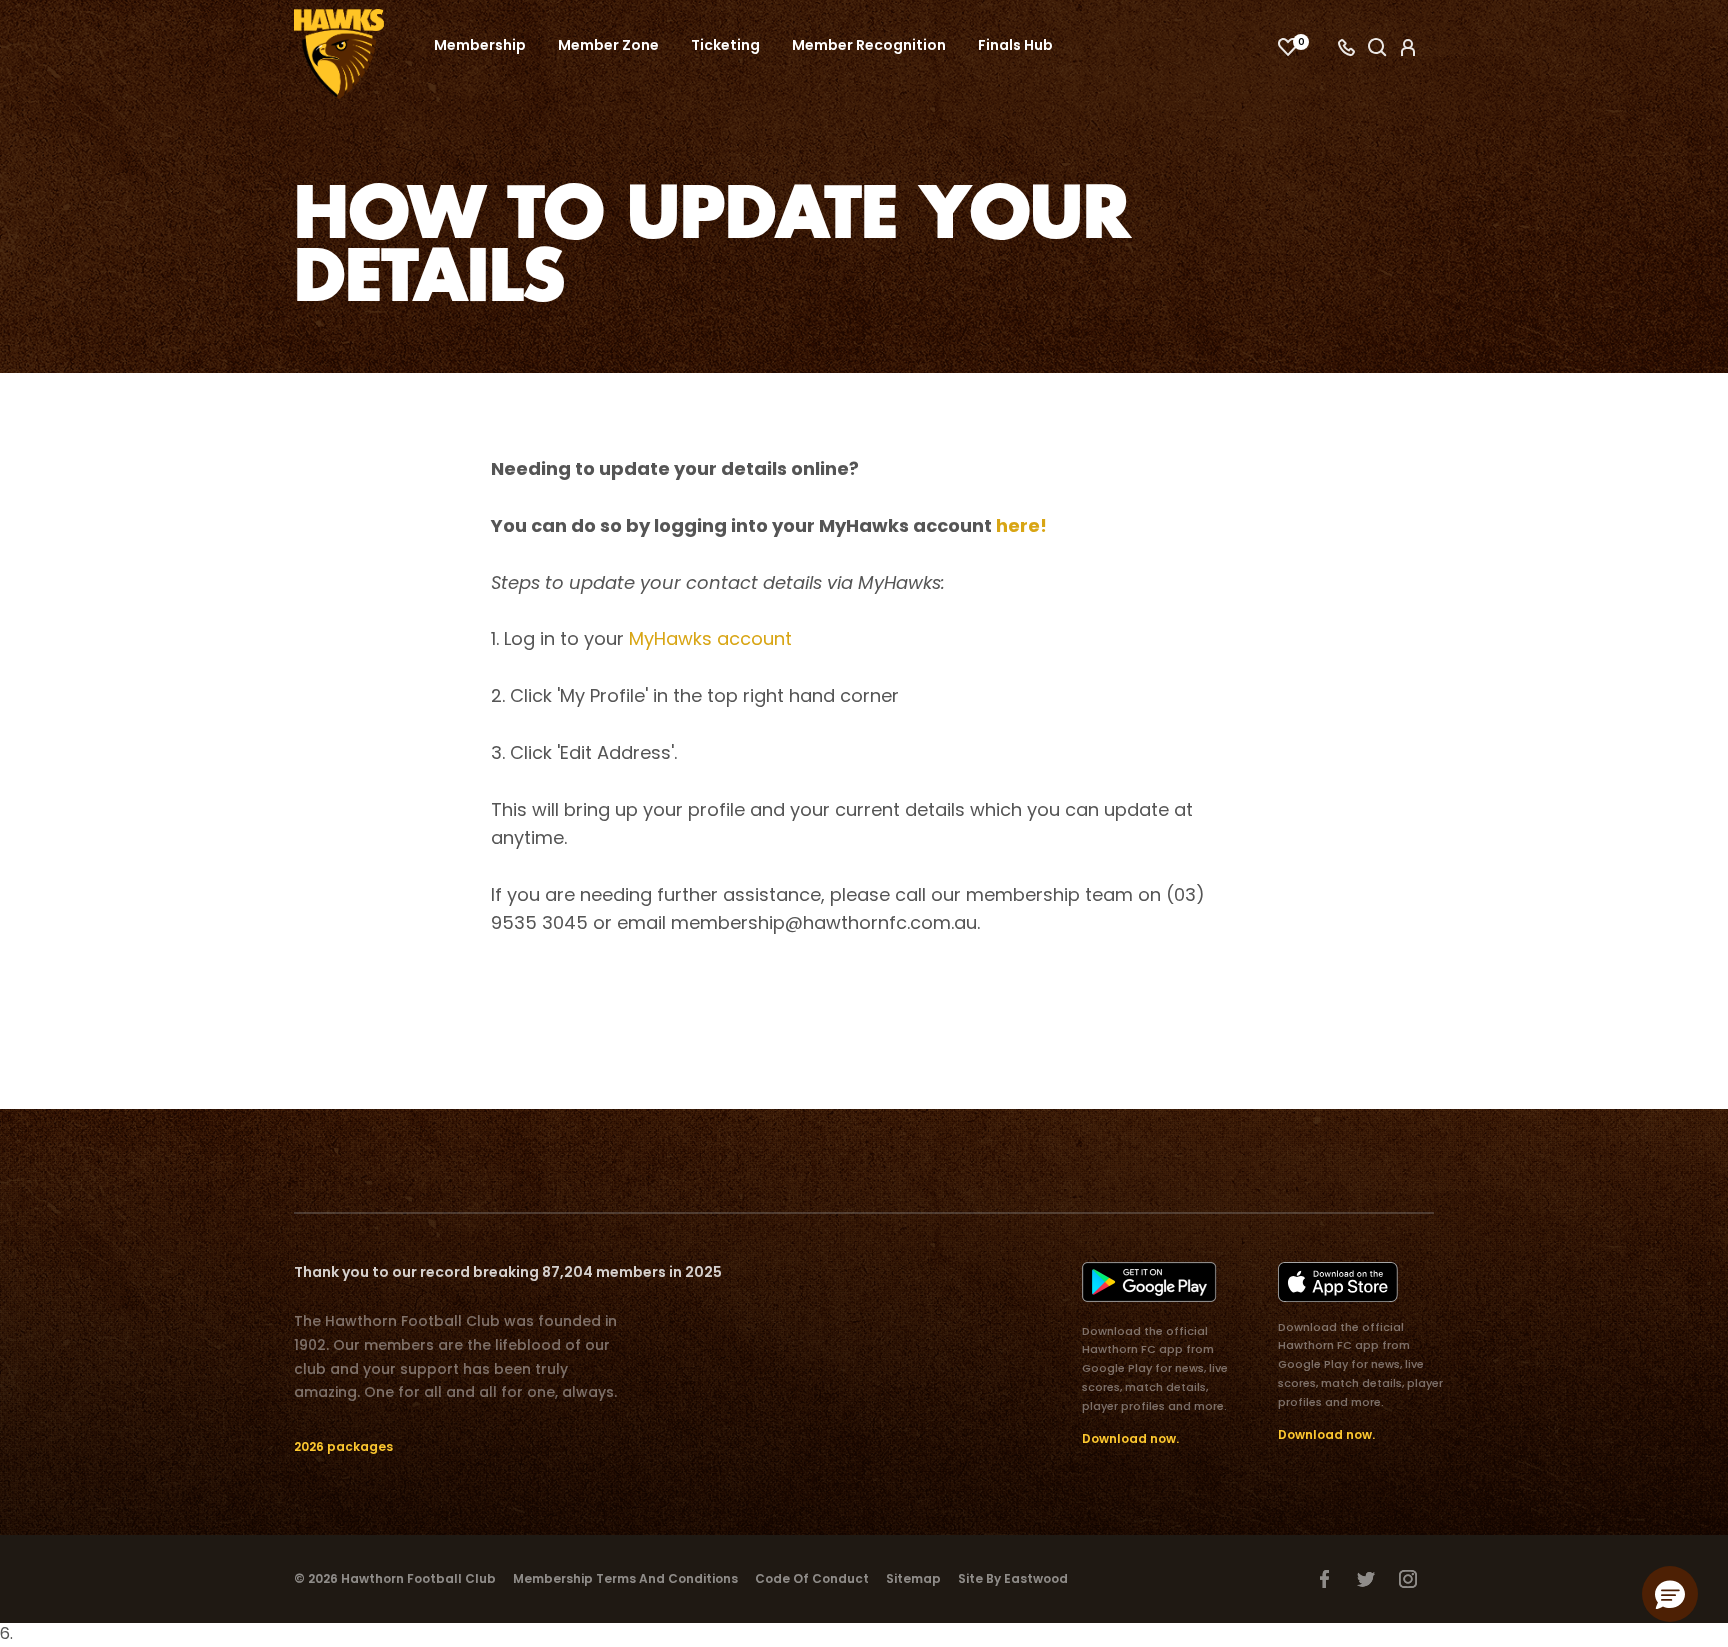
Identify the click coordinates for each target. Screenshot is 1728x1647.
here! (1019, 525)
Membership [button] (480, 45)
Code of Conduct (812, 1578)
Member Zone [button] (608, 45)
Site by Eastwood (1013, 1578)
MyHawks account (710, 638)
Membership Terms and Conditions (625, 1578)
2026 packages (343, 1446)
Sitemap (913, 1578)
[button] (1670, 1594)
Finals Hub (1015, 45)
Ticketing (725, 45)
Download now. (1130, 1438)
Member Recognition (869, 45)
